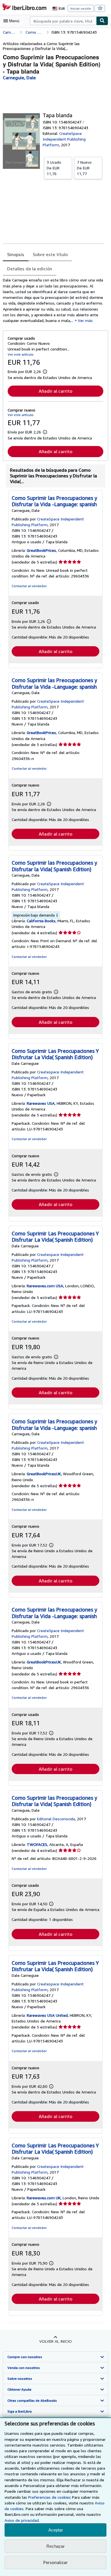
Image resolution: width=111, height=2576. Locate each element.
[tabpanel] (53, 300)
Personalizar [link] (55, 2562)
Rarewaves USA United (47, 2015)
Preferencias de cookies (50, 2497)
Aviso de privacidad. (22, 2520)
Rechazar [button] (55, 2546)
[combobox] (63, 21)
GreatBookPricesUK (44, 1474)
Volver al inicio (55, 2341)
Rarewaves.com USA (45, 1286)
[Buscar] (102, 21)
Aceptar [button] (56, 2530)
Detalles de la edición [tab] (30, 269)
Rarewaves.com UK (44, 2198)
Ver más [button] (85, 320)
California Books (41, 921)
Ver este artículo (21, 354)
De (54, 168)
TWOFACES (37, 1844)
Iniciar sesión (81, 8)
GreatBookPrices (41, 550)
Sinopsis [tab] (16, 254)
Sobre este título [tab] (50, 254)
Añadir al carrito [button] (55, 391)
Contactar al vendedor (29, 586)
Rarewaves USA (41, 1103)
